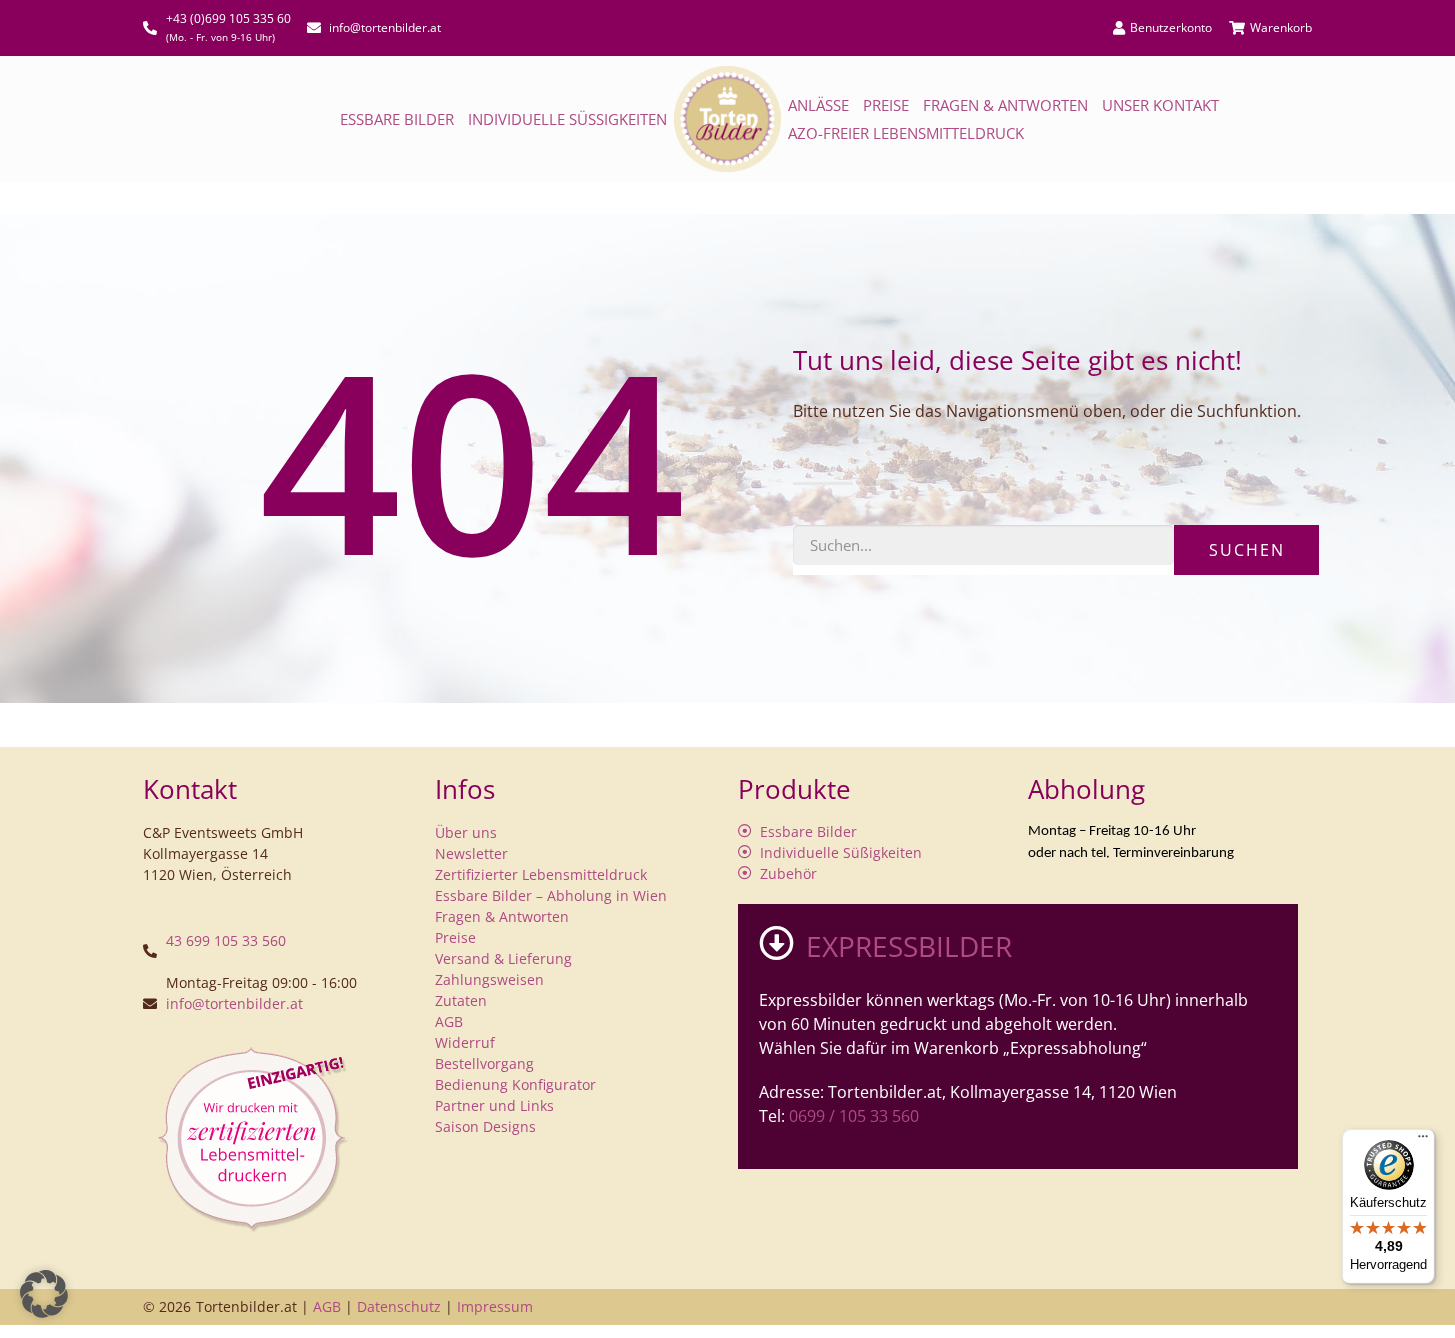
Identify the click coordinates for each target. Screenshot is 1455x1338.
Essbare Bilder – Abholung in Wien (551, 895)
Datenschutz (399, 1306)
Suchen (1247, 550)
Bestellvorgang (484, 1063)
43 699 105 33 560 (226, 940)
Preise (886, 105)
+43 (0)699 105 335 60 (228, 18)
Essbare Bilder (397, 119)
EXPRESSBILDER (909, 946)
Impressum (495, 1306)
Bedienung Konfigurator (515, 1084)
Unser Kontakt (1160, 105)
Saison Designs (485, 1126)
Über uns (466, 832)
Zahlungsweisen (489, 979)
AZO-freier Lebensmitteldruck (906, 133)
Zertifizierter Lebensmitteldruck (541, 874)
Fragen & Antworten (1005, 105)
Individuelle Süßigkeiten (567, 119)
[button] (44, 1294)
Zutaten (461, 1000)
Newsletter (471, 853)
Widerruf (465, 1042)
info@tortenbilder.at (234, 1003)
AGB (449, 1021)
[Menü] (1423, 1141)
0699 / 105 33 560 (854, 1116)
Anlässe (818, 105)
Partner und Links (494, 1105)
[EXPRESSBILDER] (776, 942)
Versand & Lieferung (503, 958)
